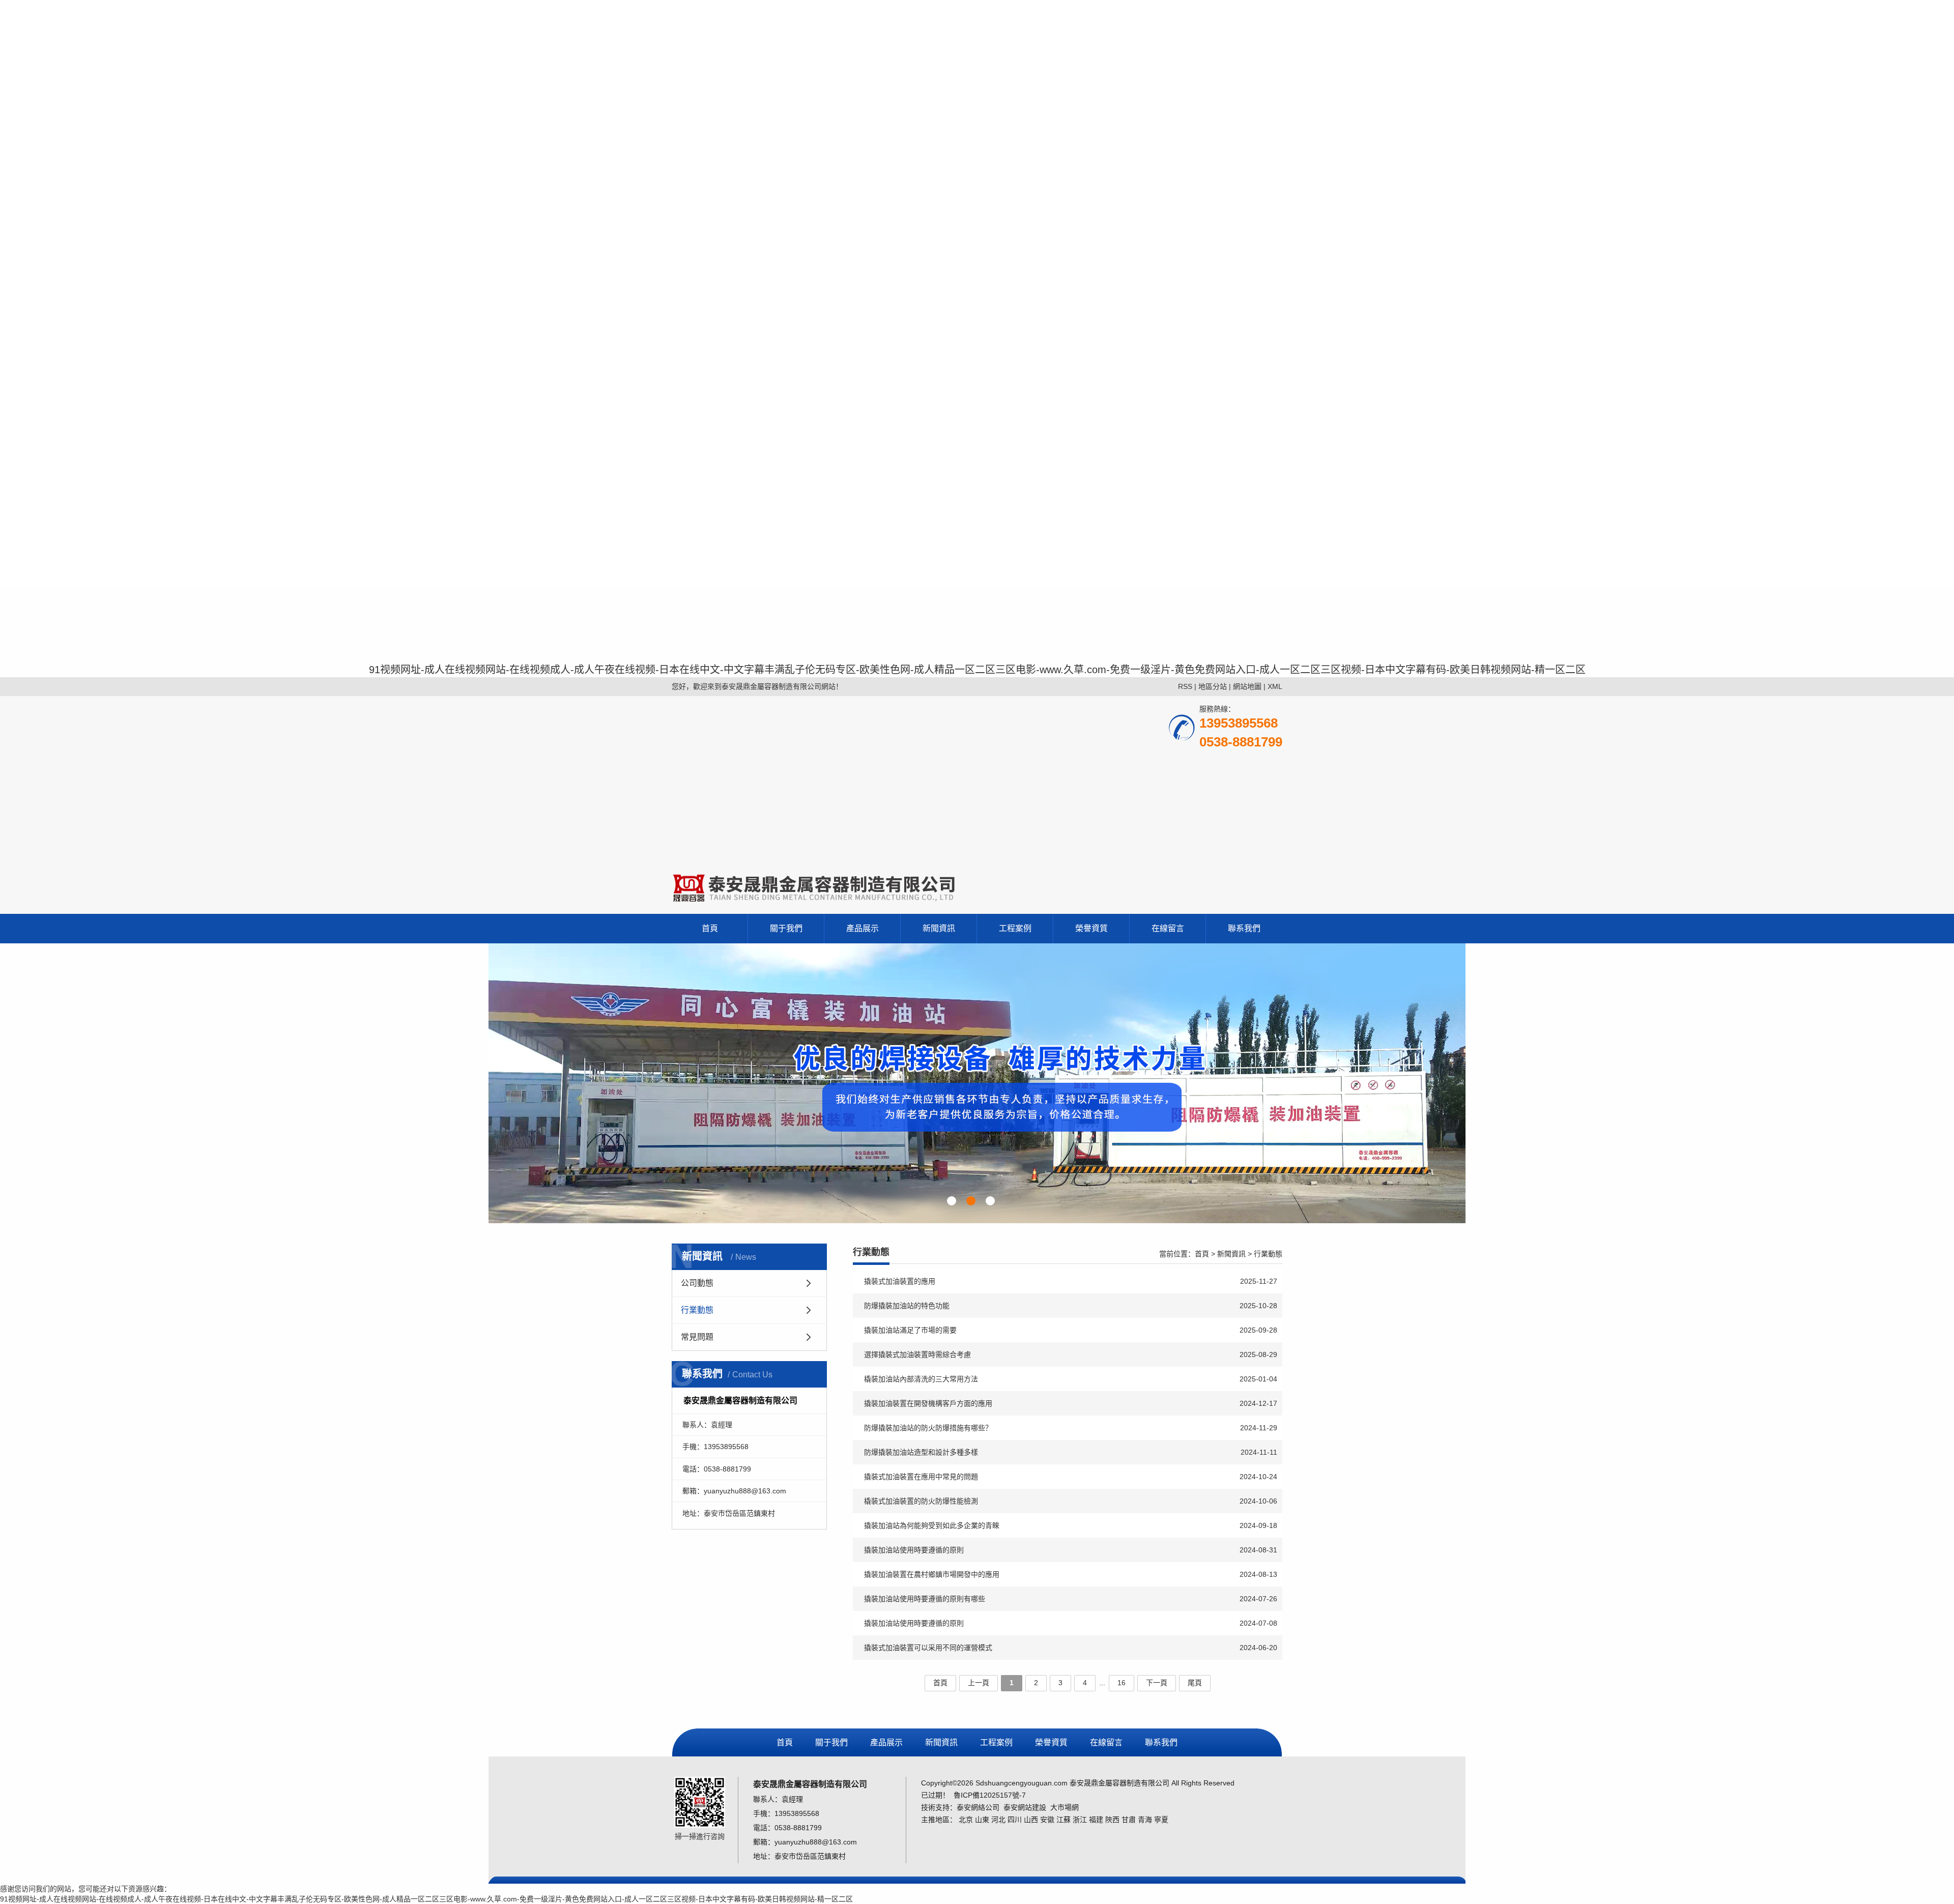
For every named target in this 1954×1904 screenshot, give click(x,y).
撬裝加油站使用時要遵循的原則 (1071, 1550)
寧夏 (1161, 1820)
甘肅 (1129, 1820)
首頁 (710, 928)
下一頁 (1157, 1683)
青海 (1145, 1820)
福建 (1096, 1820)
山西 (1031, 1820)
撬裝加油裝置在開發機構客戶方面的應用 (1071, 1403)
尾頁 (1195, 1683)
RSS (1185, 686)
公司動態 (697, 1283)
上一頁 (979, 1683)
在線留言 (1168, 928)
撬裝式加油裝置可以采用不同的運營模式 (1071, 1648)
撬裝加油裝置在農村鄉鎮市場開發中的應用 (1071, 1574)
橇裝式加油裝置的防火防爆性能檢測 (1071, 1501)
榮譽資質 (1091, 928)
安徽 (1047, 1820)
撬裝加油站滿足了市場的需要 (1071, 1330)
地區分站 (1213, 686)
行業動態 (697, 1310)
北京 (966, 1820)
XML (1275, 686)
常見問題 (697, 1337)
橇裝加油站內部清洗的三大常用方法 (1071, 1379)
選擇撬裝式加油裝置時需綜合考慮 (1071, 1354)
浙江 (1080, 1820)
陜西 (1112, 1820)
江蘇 (1064, 1820)
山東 (982, 1820)
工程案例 (1015, 928)
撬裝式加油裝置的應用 (1071, 1281)
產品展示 (863, 928)
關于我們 (786, 928)
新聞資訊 (939, 928)
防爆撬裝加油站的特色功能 (1071, 1306)
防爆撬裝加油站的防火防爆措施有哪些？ (1071, 1428)
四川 (1015, 1820)
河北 (998, 1820)
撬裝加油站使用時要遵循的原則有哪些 (1071, 1599)
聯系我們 (1244, 928)
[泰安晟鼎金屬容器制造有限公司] (977, 1083)
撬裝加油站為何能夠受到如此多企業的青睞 (1071, 1525)
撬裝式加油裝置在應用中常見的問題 (1071, 1477)
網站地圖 (1247, 686)
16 (1122, 1683)
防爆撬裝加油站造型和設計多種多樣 (1071, 1452)
